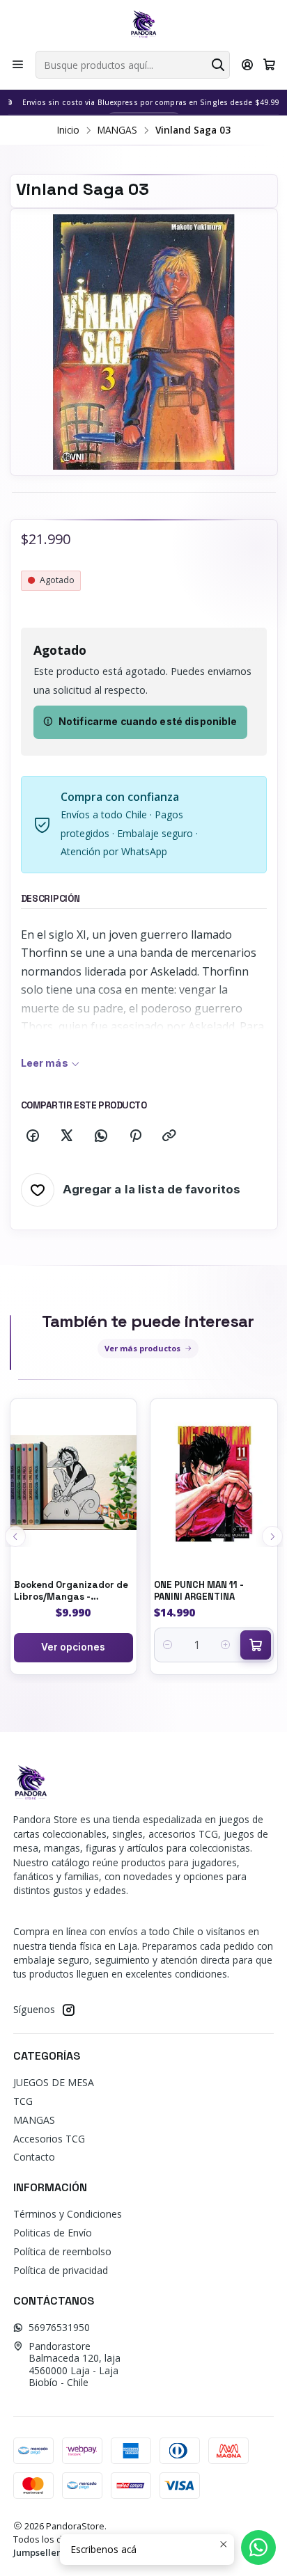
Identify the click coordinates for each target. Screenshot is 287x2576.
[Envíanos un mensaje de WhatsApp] (258, 2547)
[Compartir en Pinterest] (135, 1136)
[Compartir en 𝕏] (67, 1136)
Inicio (68, 130)
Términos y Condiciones (68, 2214)
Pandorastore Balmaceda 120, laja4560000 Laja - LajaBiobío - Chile (75, 2364)
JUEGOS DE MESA (54, 2082)
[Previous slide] (15, 1536)
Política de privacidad (61, 2270)
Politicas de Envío (53, 2233)
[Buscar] (218, 65)
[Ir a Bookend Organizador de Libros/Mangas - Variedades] (74, 1483)
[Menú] (18, 65)
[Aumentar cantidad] (226, 1645)
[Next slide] (272, 1536)
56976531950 (59, 2327)
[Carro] (269, 65)
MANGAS (117, 130)
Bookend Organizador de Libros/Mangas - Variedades (71, 1591)
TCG (23, 2101)
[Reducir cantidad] (168, 1645)
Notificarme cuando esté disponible (148, 722)
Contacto (34, 2157)
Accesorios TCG (49, 2139)
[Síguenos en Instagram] (68, 2010)
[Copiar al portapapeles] (169, 1136)
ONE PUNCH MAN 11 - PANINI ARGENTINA (199, 1591)
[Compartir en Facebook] (33, 1136)
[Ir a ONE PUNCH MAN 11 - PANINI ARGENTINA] (214, 1483)
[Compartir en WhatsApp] (101, 1136)
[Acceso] (248, 65)
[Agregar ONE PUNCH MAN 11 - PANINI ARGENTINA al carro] (256, 1645)
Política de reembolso (62, 2251)
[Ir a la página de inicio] (143, 24)
